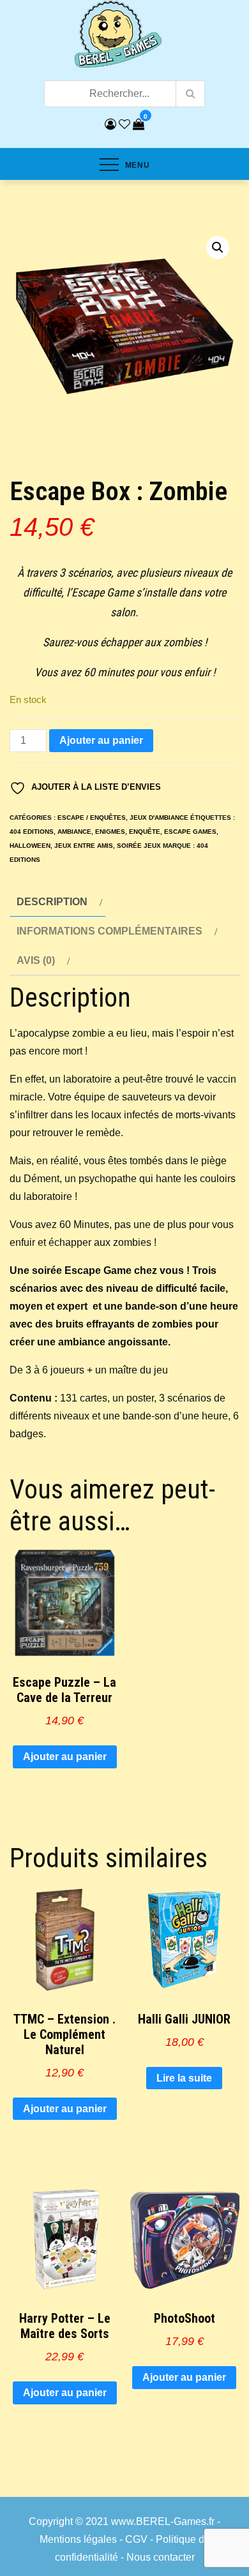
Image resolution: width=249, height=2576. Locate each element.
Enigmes (110, 832)
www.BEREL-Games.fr (163, 2521)
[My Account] (110, 124)
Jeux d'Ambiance (159, 818)
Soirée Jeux (139, 846)
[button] (218, 248)
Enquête (145, 832)
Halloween (30, 846)
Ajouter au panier (101, 740)
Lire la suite (184, 2078)
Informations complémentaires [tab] (109, 931)
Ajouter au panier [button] (65, 1757)
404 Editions (32, 832)
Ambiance (74, 832)
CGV (136, 2539)
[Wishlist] (124, 124)
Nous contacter (161, 2557)
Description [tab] (52, 902)
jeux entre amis (84, 846)
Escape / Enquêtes (92, 818)
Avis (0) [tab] (36, 960)
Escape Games (190, 832)
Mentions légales (78, 2539)
